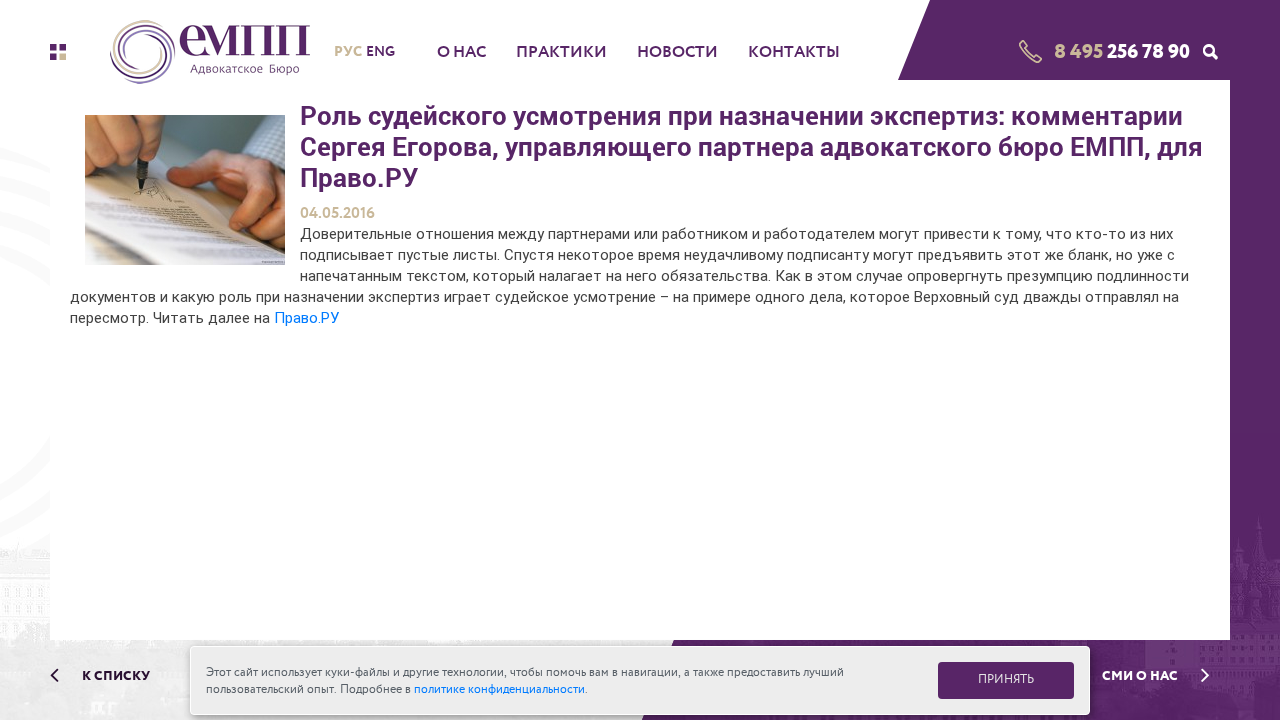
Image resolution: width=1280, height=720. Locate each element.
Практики (561, 52)
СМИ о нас (1141, 675)
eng (380, 51)
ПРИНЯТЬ (1006, 679)
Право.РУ (306, 318)
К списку (114, 675)
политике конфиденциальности (499, 689)
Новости (677, 52)
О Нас (461, 52)
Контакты (794, 52)
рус (348, 51)
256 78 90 (1122, 51)
